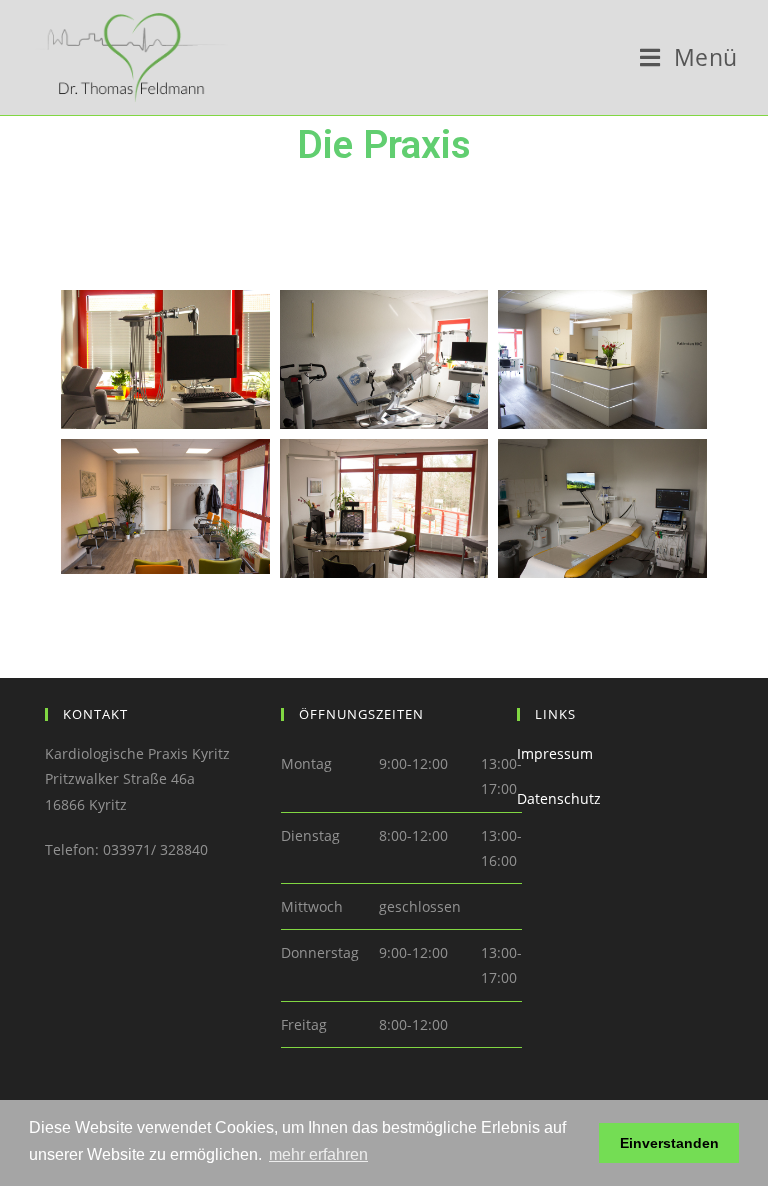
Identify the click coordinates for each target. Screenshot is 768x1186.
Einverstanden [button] (669, 1143)
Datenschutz (559, 798)
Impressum (555, 753)
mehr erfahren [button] (318, 1154)
